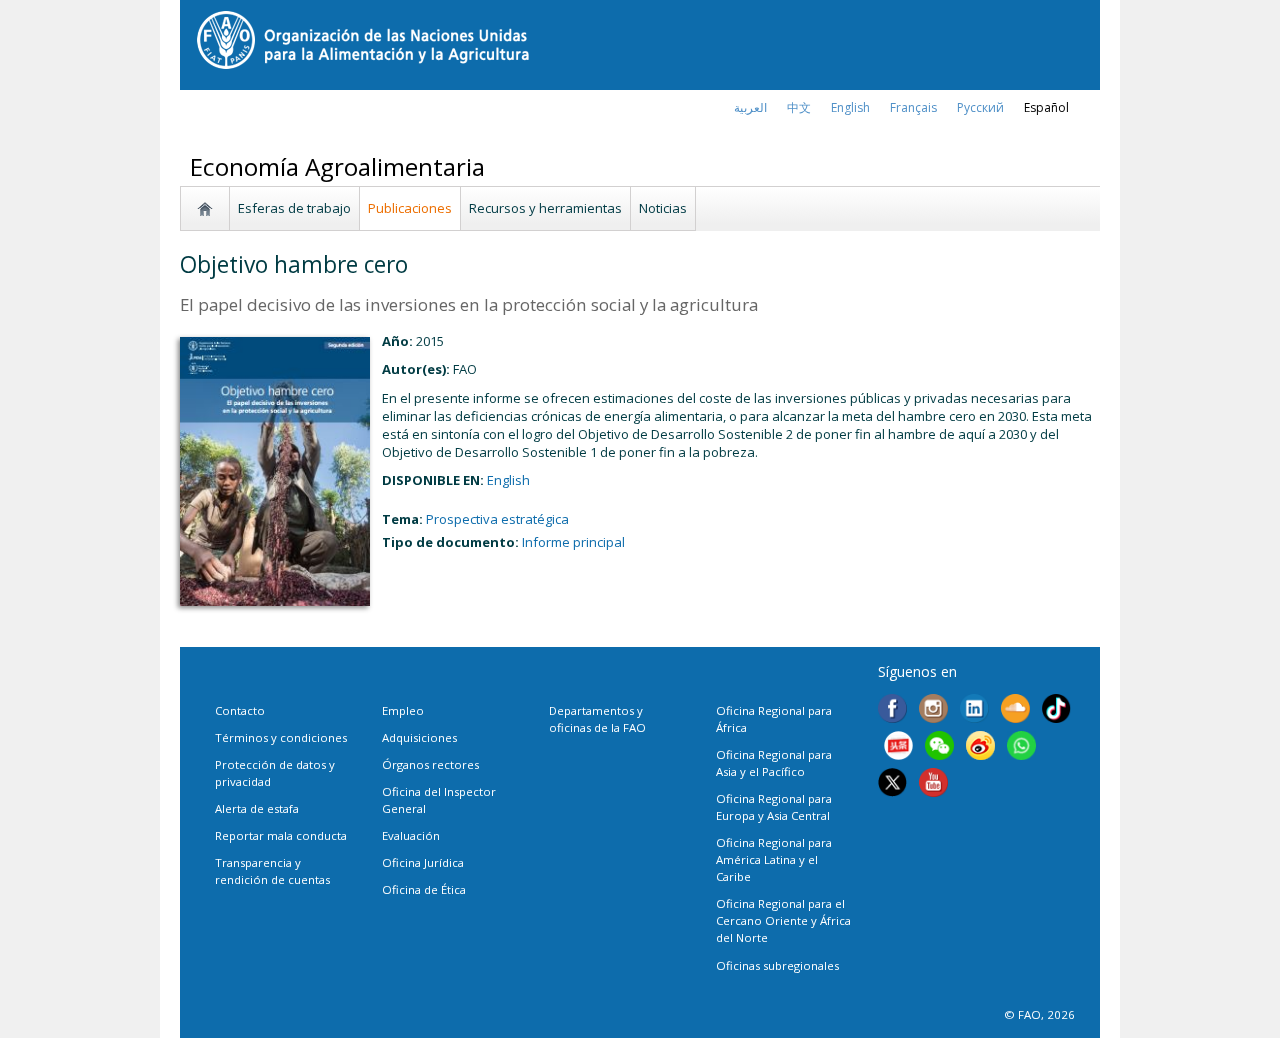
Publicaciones (410, 208)
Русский (980, 107)
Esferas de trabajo (294, 208)
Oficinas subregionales (777, 965)
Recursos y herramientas (545, 208)
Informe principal (573, 542)
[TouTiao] (898, 748)
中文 (799, 107)
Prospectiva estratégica (497, 519)
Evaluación (411, 835)
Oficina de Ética (424, 889)
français (913, 107)
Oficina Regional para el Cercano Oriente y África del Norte (783, 920)
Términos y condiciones (281, 737)
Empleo (403, 710)
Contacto (240, 710)
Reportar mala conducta (281, 835)
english (850, 107)
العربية (750, 107)
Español (1046, 107)
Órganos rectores (430, 764)
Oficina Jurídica (423, 862)
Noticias (663, 208)
